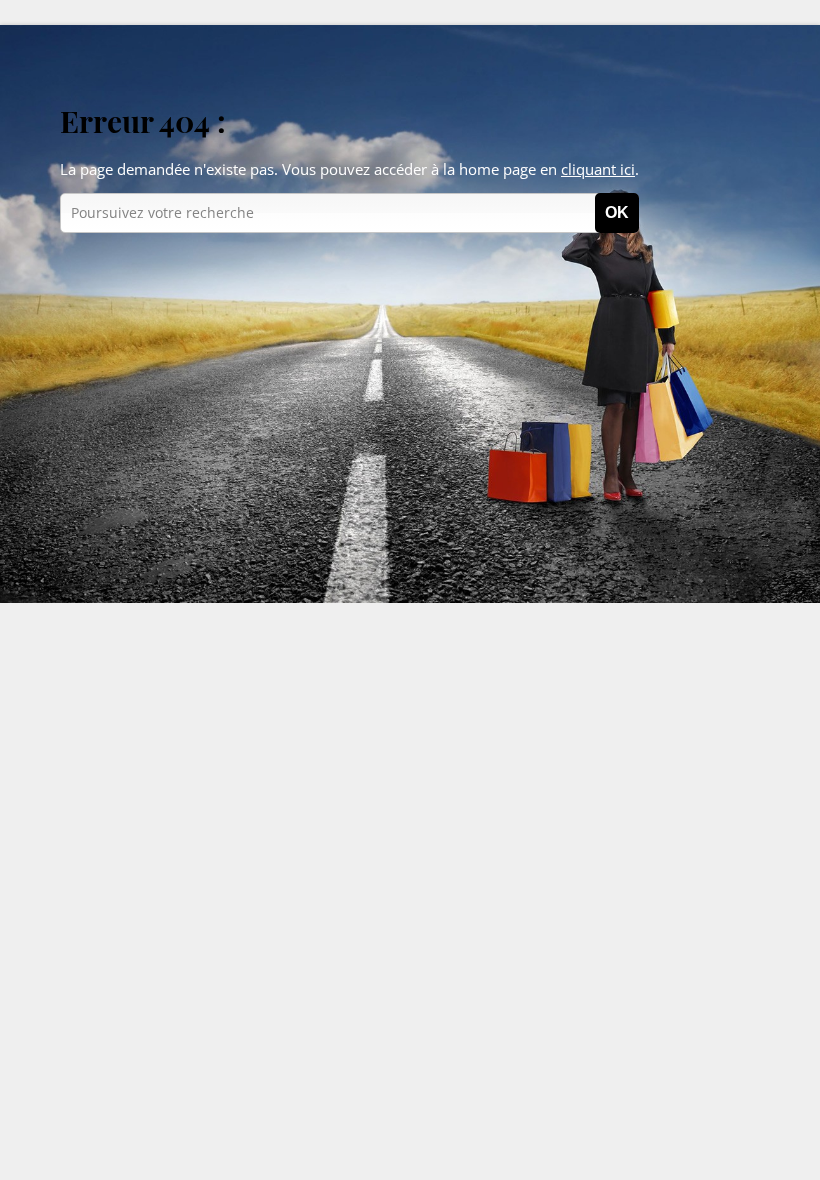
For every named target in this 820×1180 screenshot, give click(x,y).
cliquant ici (598, 169)
